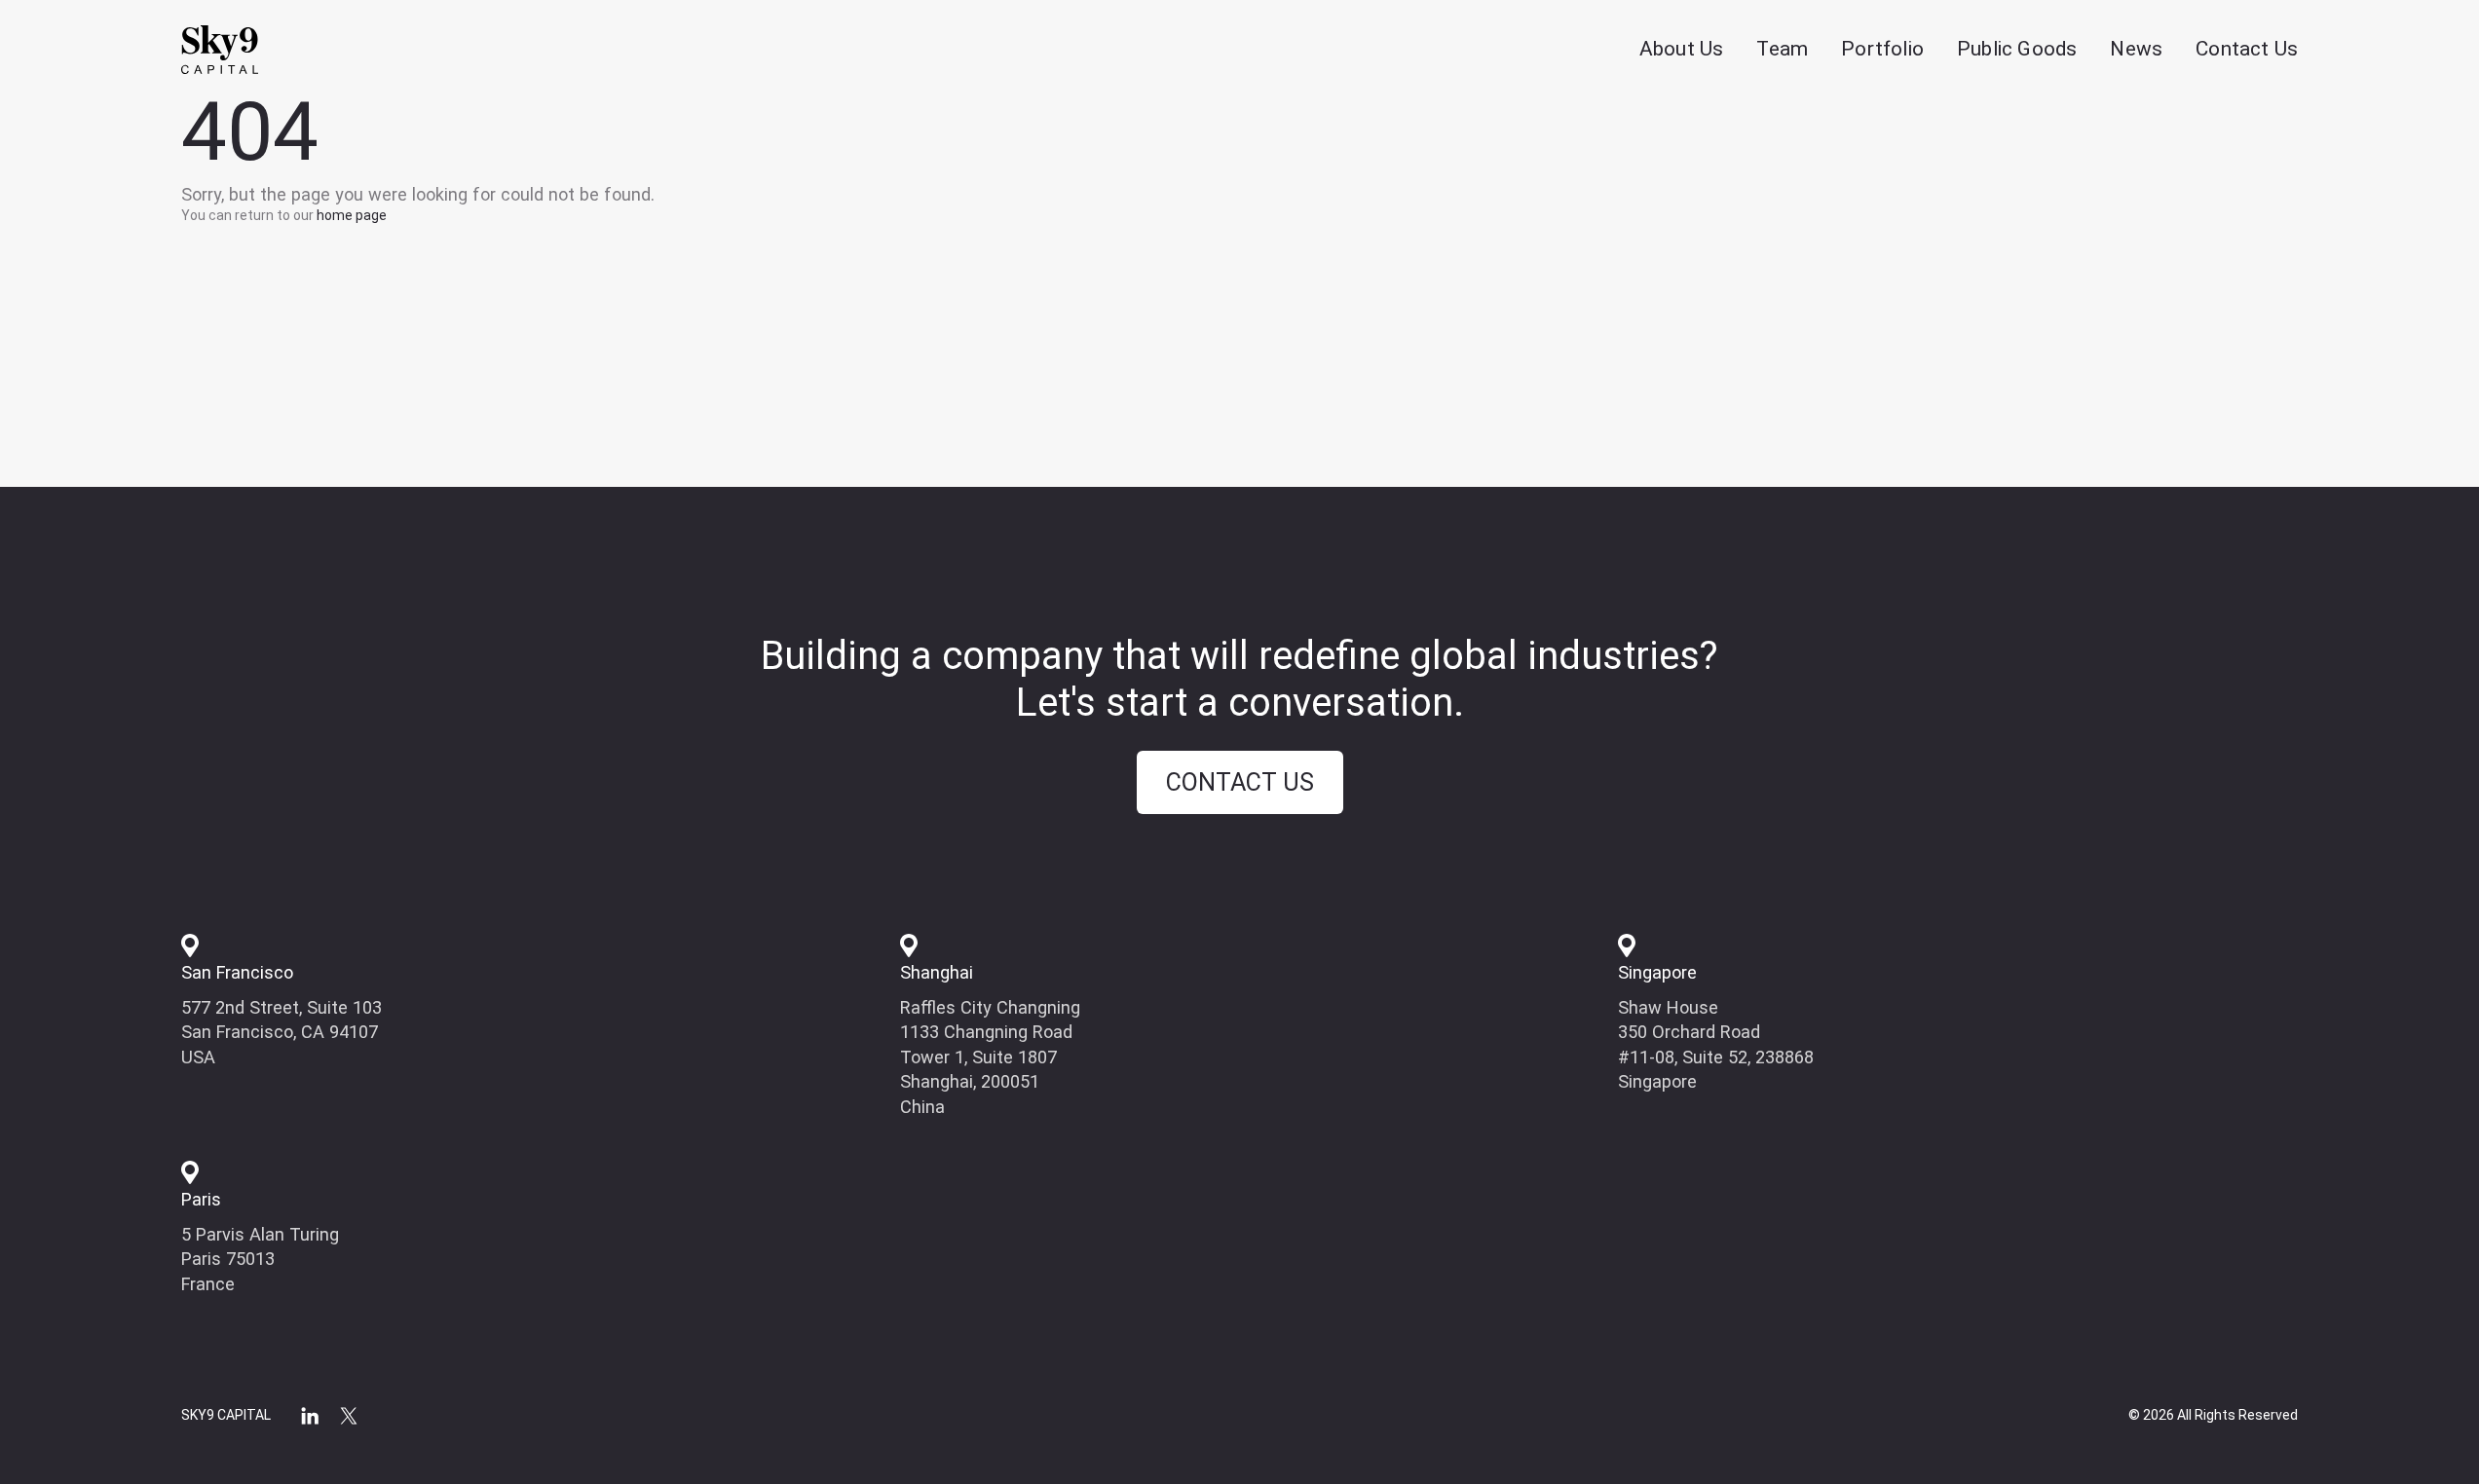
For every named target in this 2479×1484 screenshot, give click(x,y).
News (2136, 49)
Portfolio (1882, 49)
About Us (1682, 49)
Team (1782, 49)
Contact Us (2247, 49)
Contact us (1240, 782)
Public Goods (2017, 49)
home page (352, 215)
